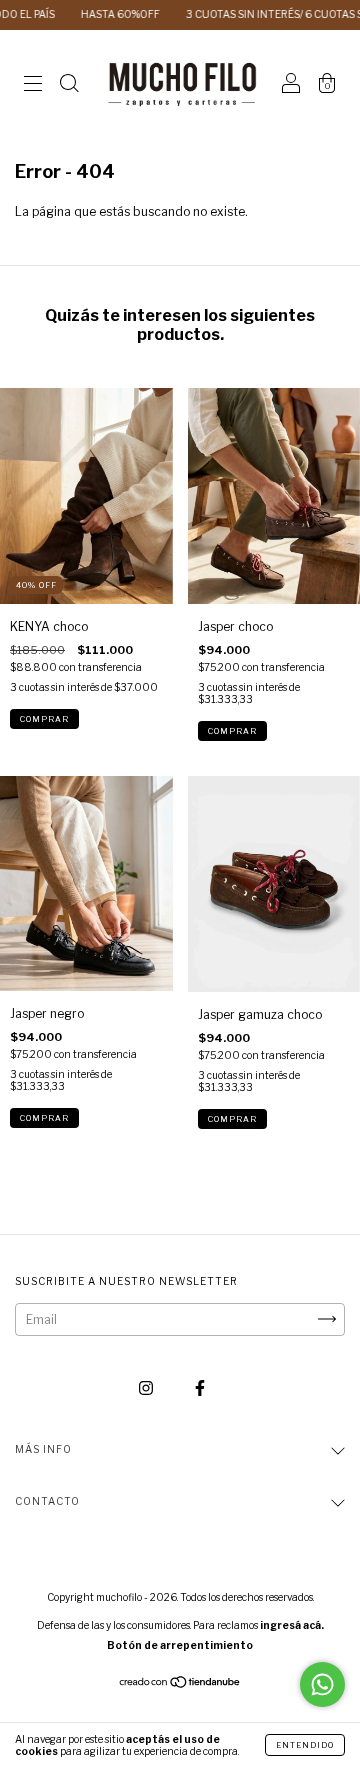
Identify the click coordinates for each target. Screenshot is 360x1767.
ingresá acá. (292, 1625)
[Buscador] (69, 86)
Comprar (44, 719)
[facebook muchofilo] (200, 1387)
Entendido (305, 1745)
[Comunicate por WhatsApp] (322, 1684)
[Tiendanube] (180, 1684)
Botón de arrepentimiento (180, 1645)
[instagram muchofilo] (147, 1387)
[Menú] (33, 86)
